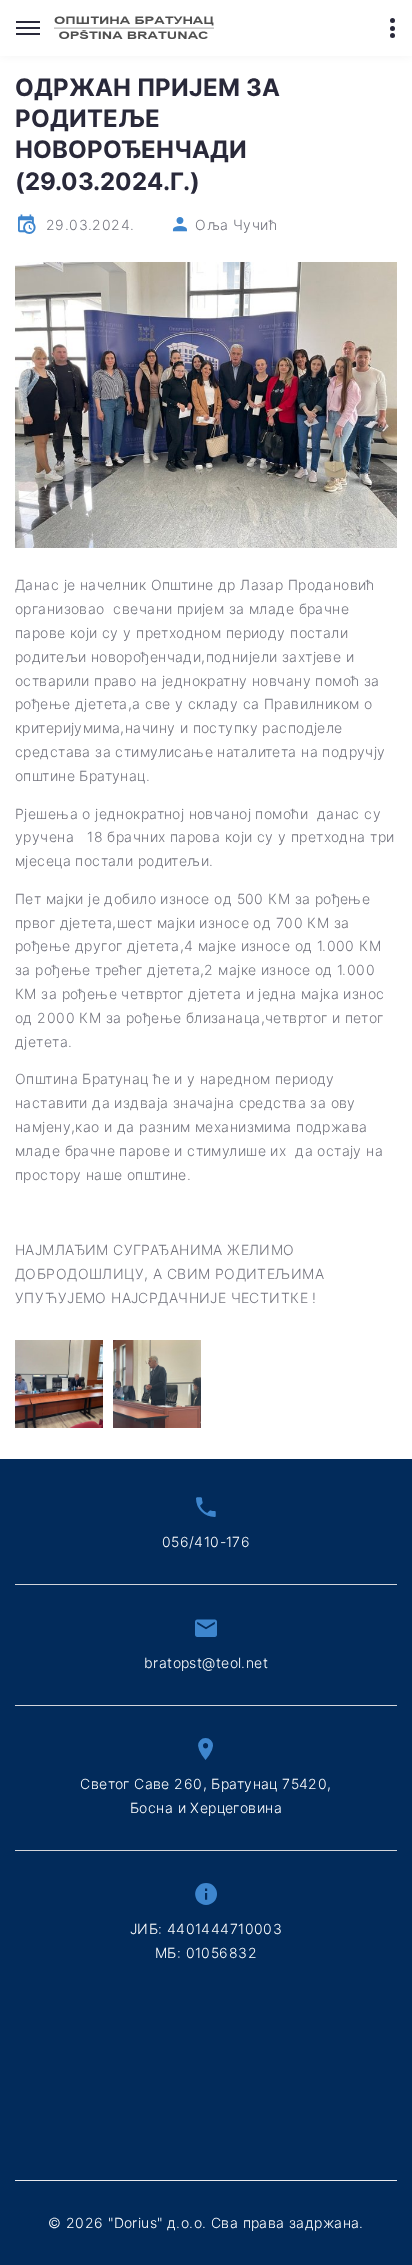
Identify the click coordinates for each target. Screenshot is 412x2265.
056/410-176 (206, 1541)
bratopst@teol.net (206, 1662)
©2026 (206, 2222)
